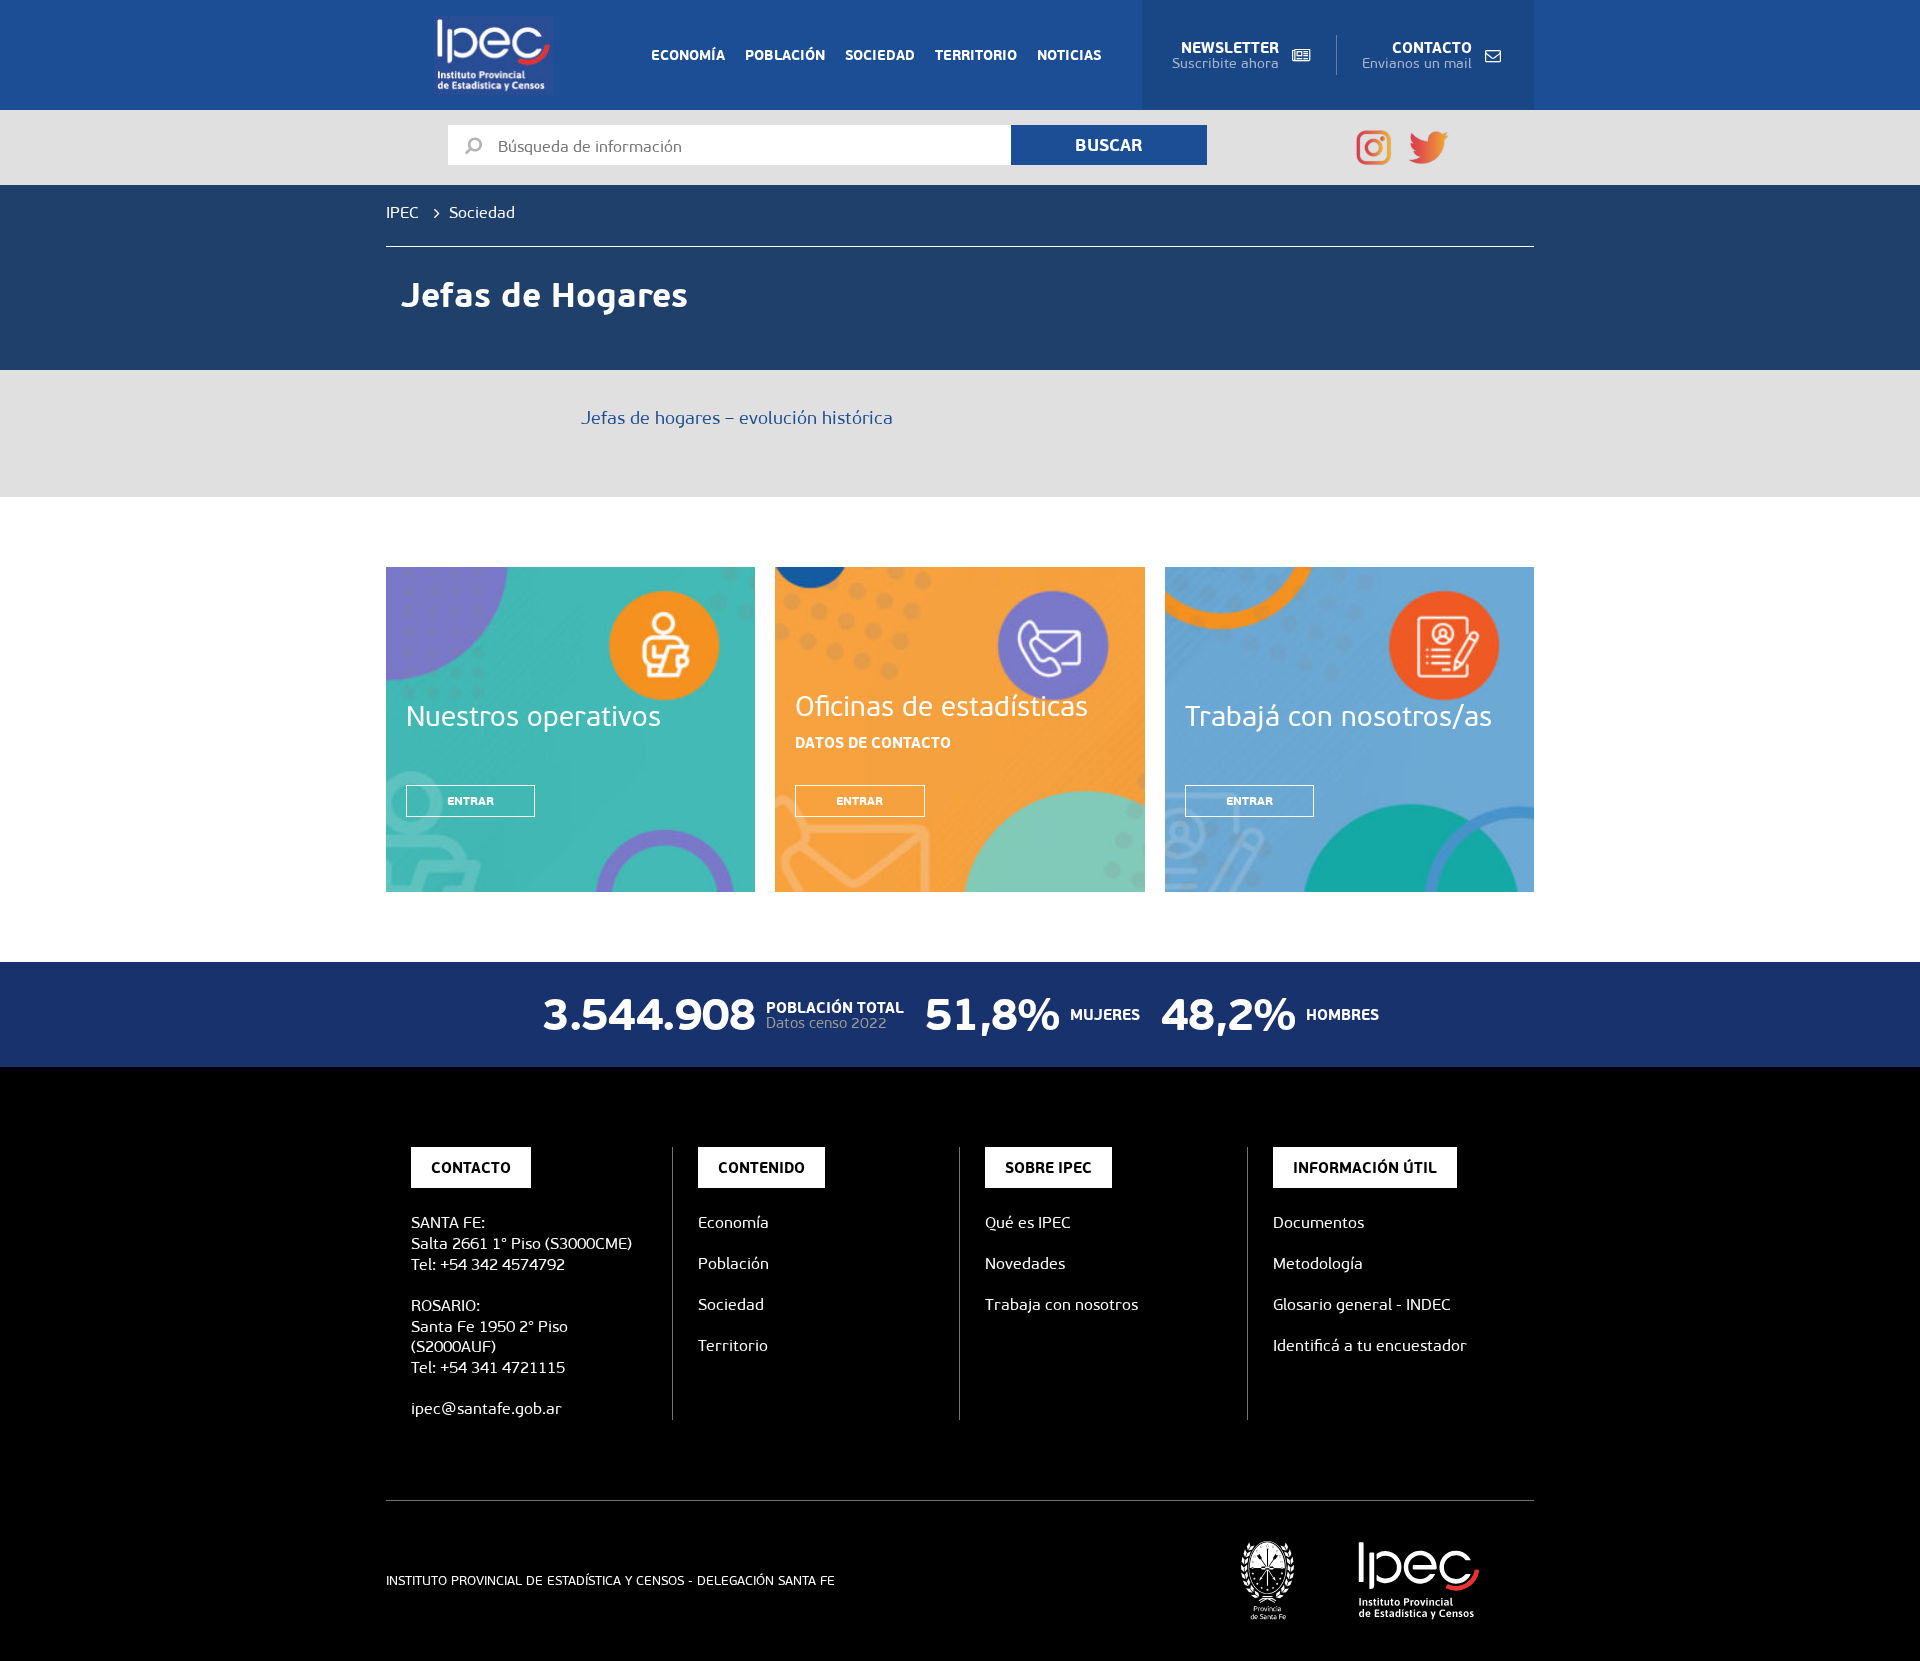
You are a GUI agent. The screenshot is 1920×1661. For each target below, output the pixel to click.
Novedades (1025, 1263)
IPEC (402, 212)
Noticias (1069, 55)
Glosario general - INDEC (1362, 1304)
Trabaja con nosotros (1061, 1304)
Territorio (976, 55)
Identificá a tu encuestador (1370, 1345)
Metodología (1318, 1263)
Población (785, 55)
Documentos (1318, 1222)
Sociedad (880, 55)
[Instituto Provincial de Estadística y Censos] (497, 55)
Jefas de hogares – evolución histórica (737, 418)
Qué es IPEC (1028, 1222)
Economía (688, 55)
